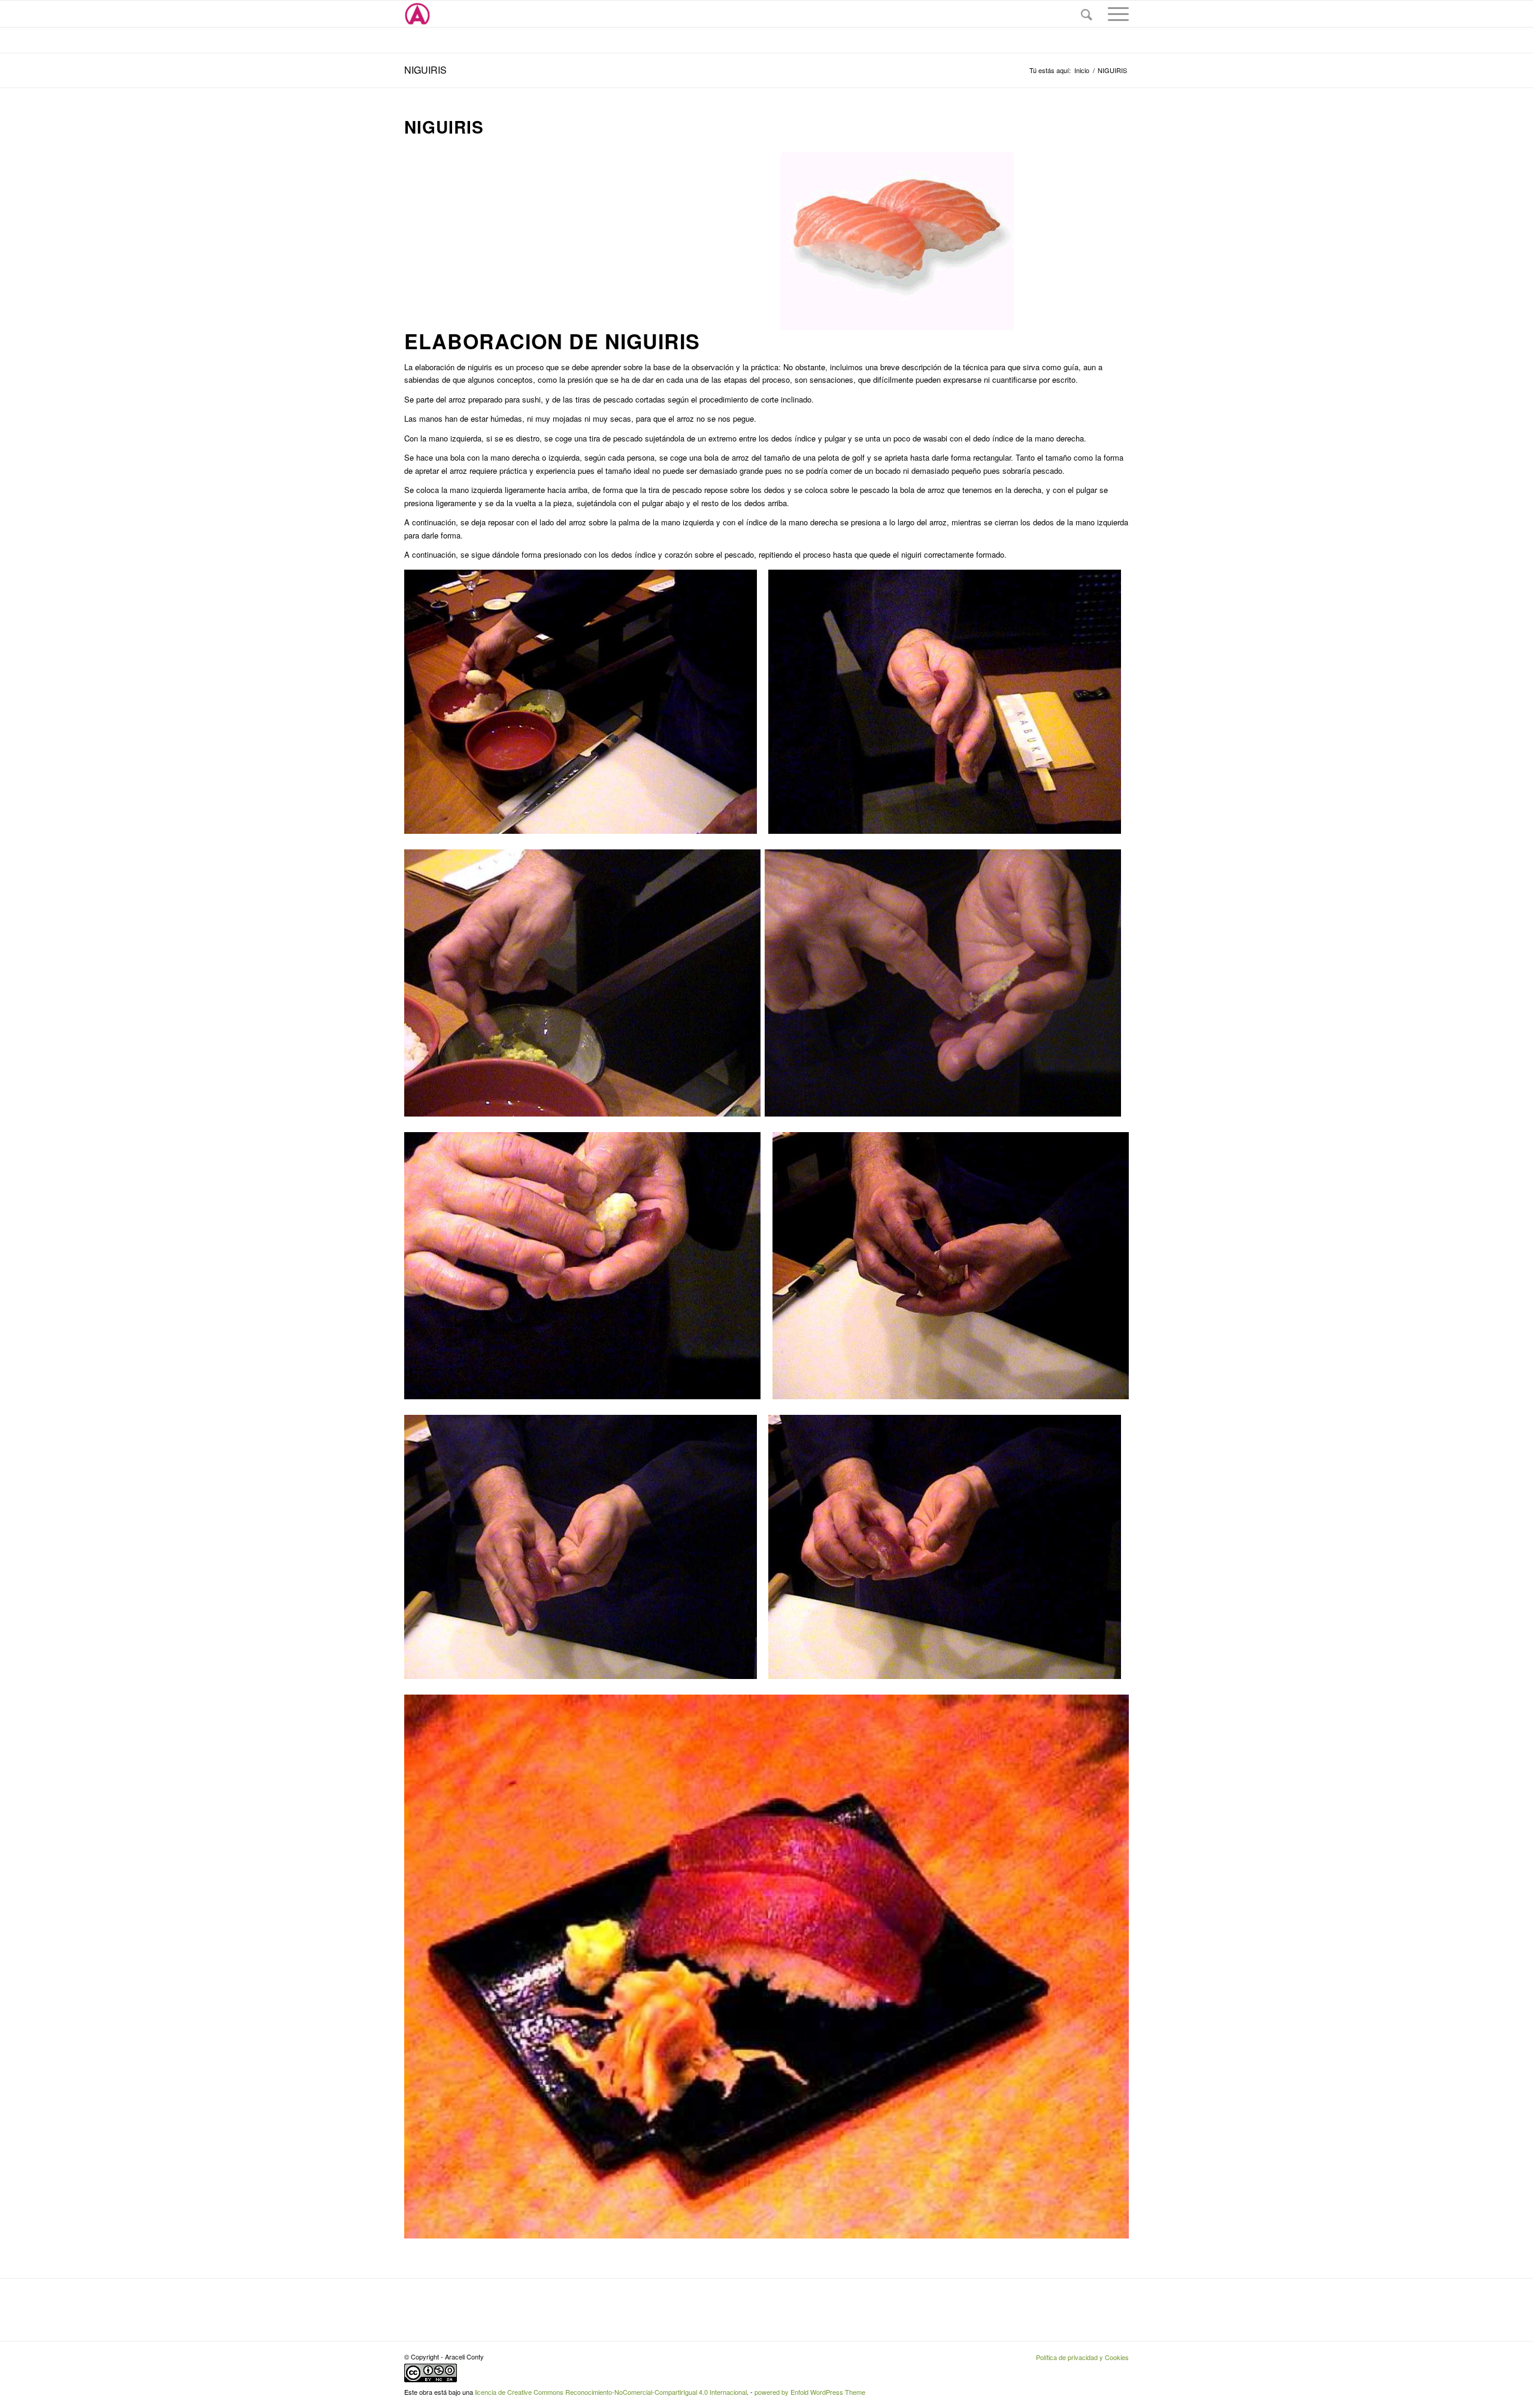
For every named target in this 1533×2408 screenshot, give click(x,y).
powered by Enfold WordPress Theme (810, 2392)
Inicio (1082, 70)
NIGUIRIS (425, 70)
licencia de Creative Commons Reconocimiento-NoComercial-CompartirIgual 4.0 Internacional (611, 2392)
